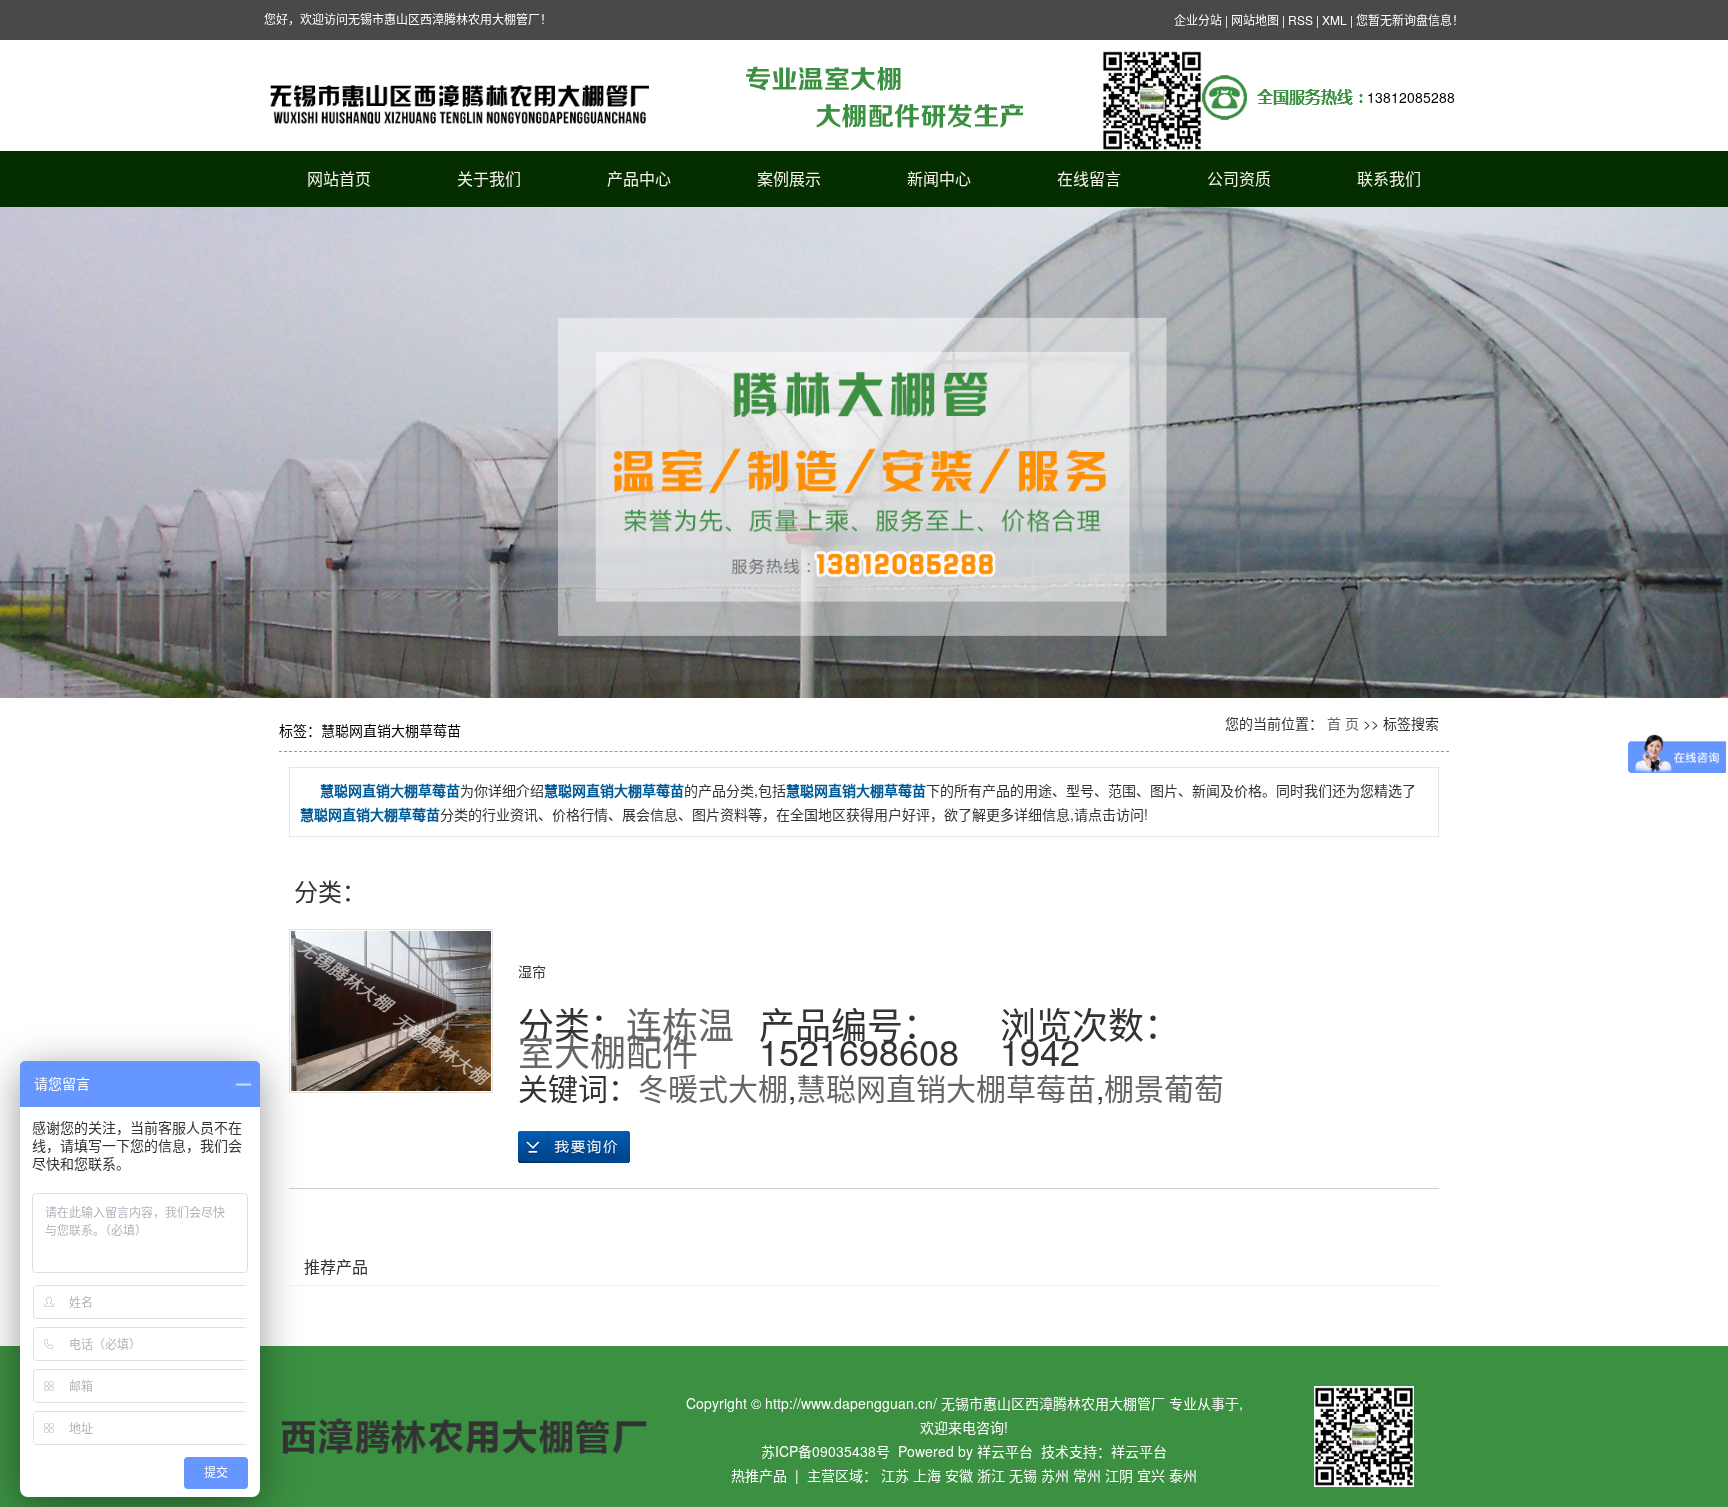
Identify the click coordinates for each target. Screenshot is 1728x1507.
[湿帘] (391, 1011)
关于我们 (489, 178)
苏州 (1055, 1475)
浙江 (991, 1475)
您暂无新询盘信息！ (1410, 19)
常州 (1087, 1475)
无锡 (1023, 1475)
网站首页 (339, 178)
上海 (927, 1475)
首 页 (1343, 723)
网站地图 (1255, 19)
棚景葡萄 (1164, 1087)
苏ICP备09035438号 (825, 1451)
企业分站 (1198, 19)
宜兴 (1151, 1475)
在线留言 (1089, 178)
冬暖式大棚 (713, 1087)
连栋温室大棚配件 (626, 1037)
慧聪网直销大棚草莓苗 (946, 1087)
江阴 (1119, 1475)
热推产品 (759, 1475)
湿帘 (532, 971)
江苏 (895, 1475)
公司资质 (1239, 178)
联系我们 (1389, 178)
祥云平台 (1005, 1451)
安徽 (959, 1475)
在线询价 (574, 1147)
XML (1334, 19)
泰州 (1183, 1475)
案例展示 (789, 178)
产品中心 (639, 178)
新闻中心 (939, 178)
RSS (1300, 19)
